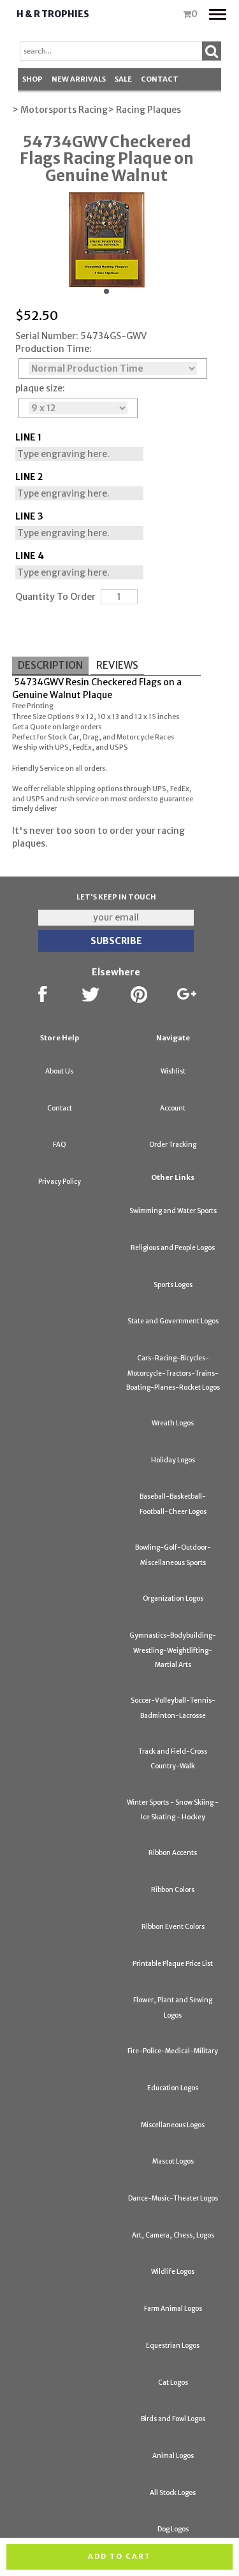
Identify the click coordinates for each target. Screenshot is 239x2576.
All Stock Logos (173, 2493)
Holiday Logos (173, 1460)
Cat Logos (173, 2383)
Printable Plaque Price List (173, 1964)
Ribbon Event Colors (173, 1927)
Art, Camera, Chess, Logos (173, 2235)
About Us (59, 1071)
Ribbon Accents (173, 1853)
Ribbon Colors (173, 1890)
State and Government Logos (173, 1321)
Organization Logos (173, 1598)
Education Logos (173, 2088)
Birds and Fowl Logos (173, 2419)
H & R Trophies (53, 14)
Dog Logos (173, 2529)
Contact (160, 79)
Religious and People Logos (173, 1248)
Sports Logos (173, 1285)
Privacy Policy (60, 1182)
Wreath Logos (173, 1423)
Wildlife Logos (173, 2272)
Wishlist (173, 1071)
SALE (123, 79)
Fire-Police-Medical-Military (173, 2051)
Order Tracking (173, 1145)
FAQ (60, 1145)
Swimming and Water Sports (173, 1211)
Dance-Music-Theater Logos (173, 2198)
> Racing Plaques (144, 110)
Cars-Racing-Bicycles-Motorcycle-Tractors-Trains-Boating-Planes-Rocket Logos (173, 1373)
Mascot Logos (173, 2161)
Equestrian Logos (173, 2346)
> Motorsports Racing (60, 110)
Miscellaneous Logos (173, 2125)
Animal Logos (173, 2456)
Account (173, 1108)
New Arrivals (79, 79)
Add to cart (119, 2556)
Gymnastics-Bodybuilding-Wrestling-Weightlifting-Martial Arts (173, 1650)
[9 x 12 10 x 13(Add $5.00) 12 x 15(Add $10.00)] (78, 408)
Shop (33, 79)
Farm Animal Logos (173, 2309)
